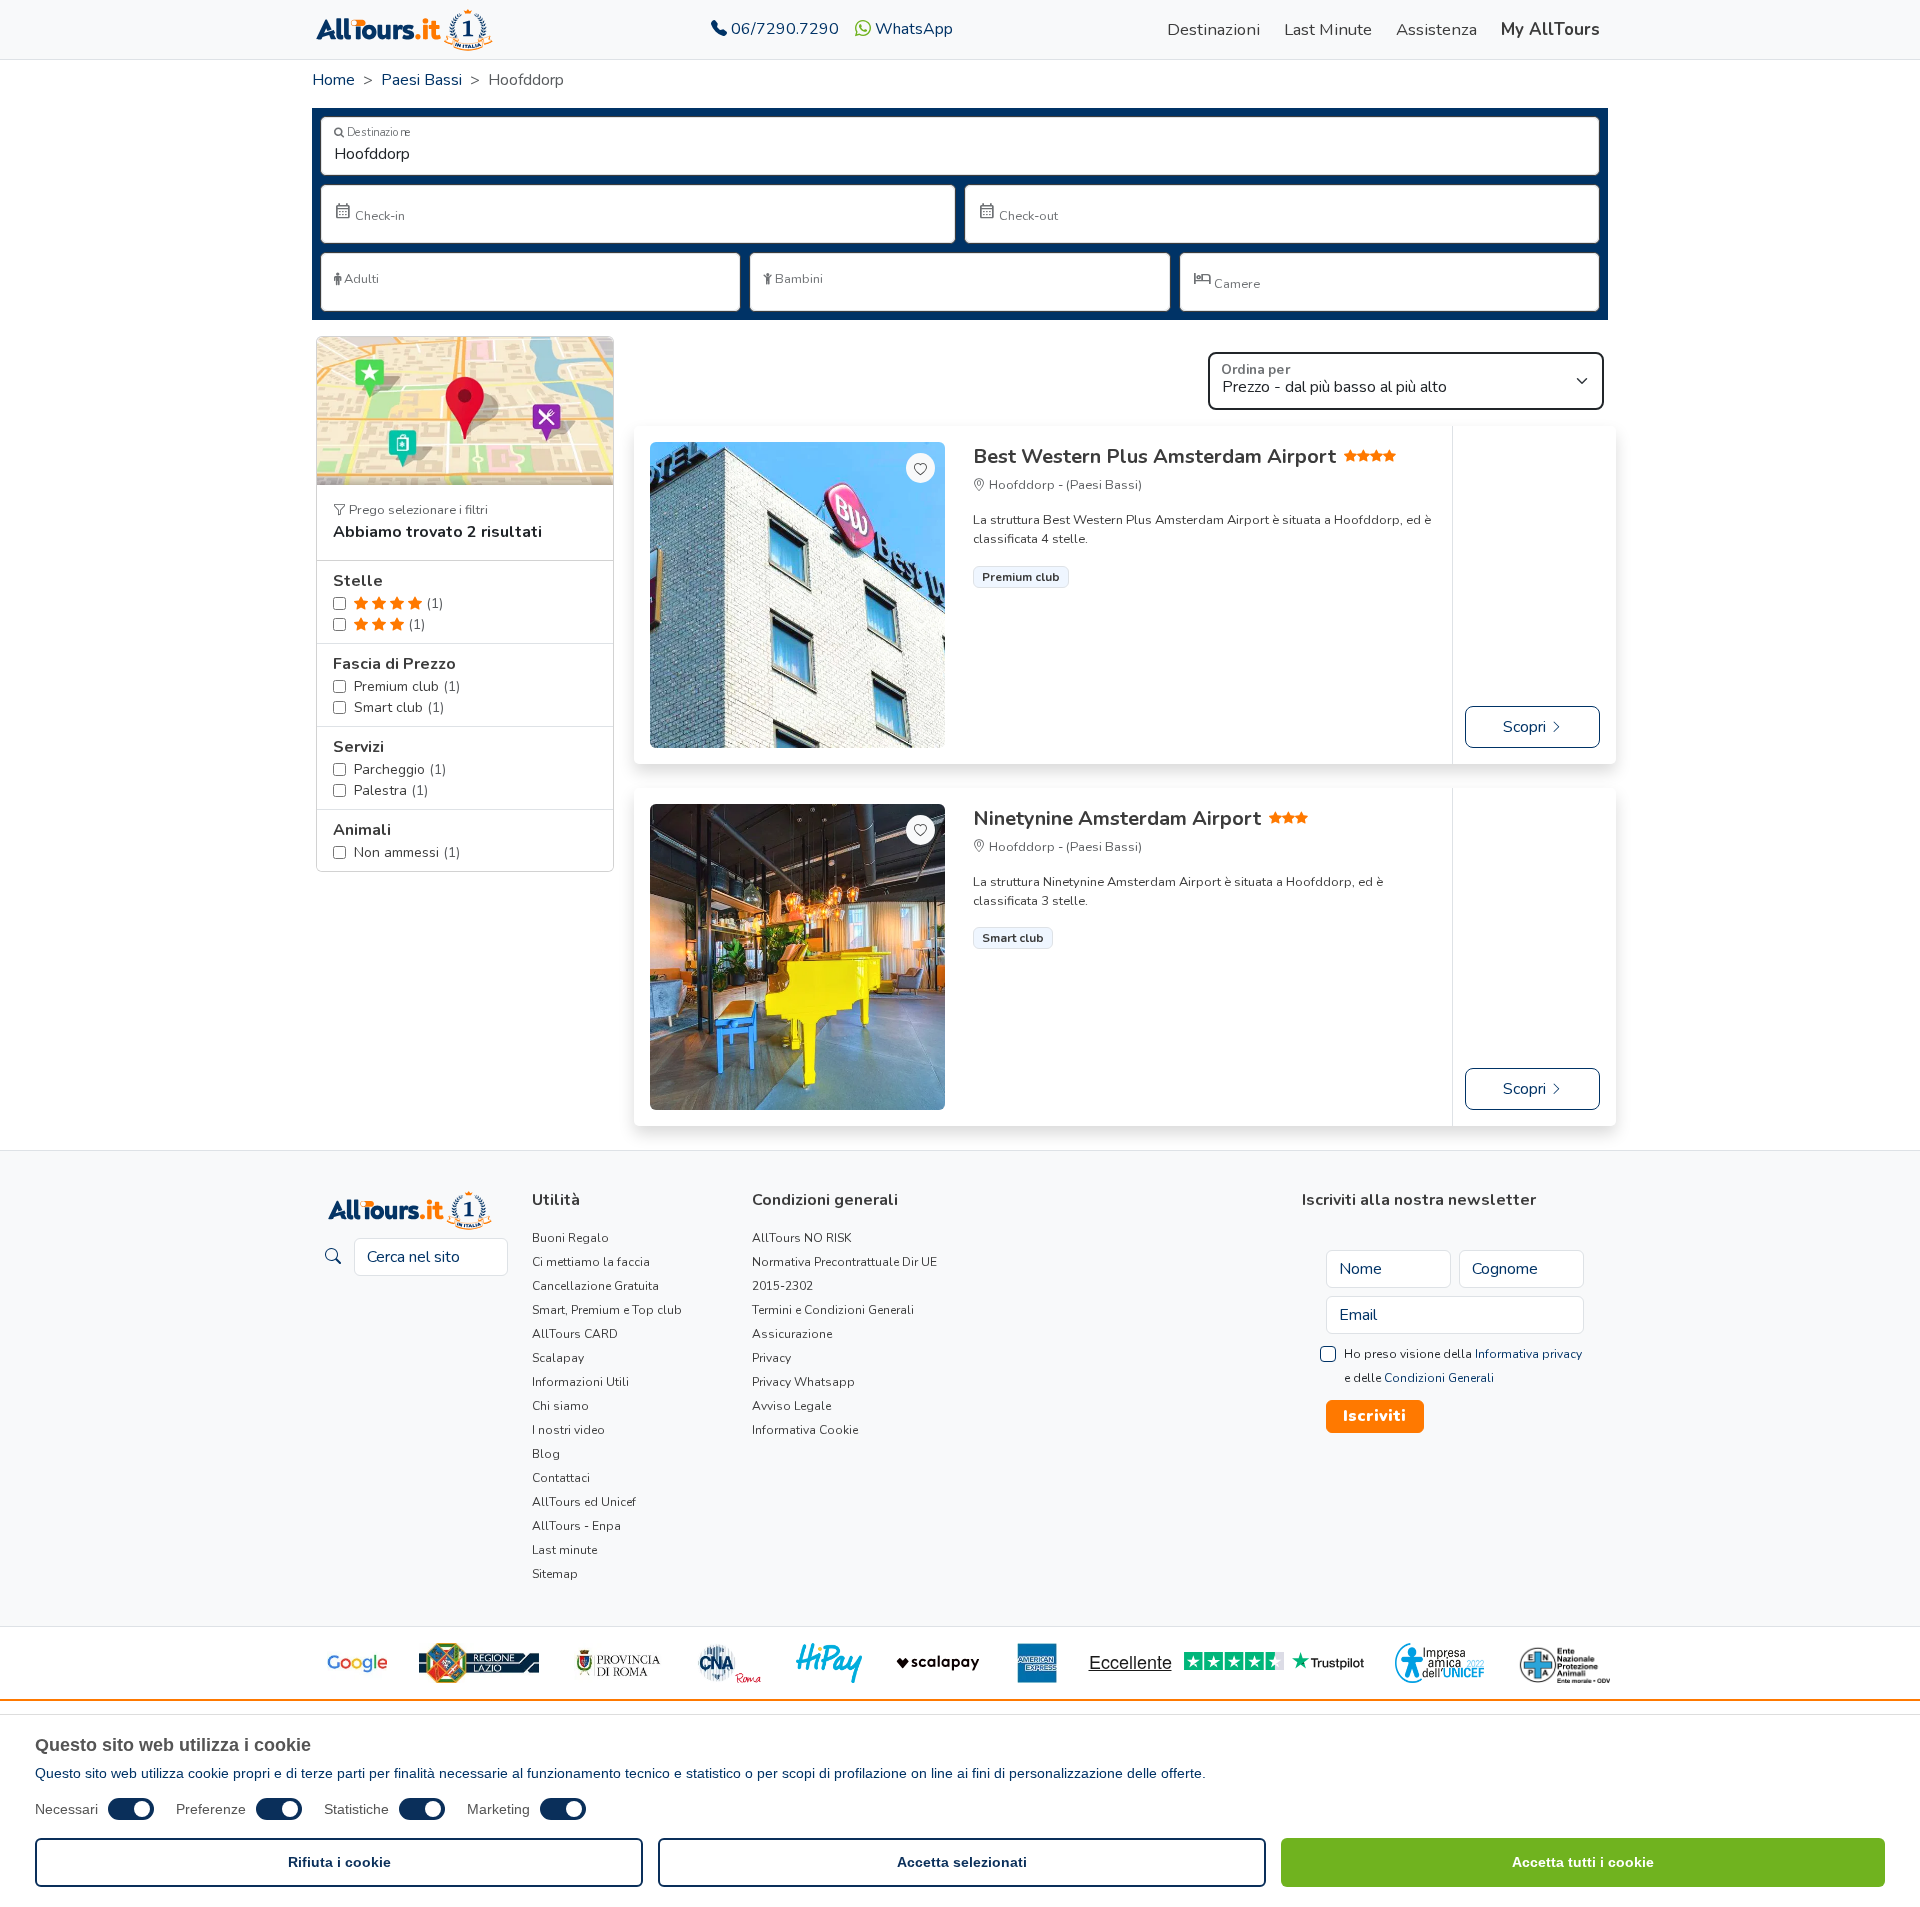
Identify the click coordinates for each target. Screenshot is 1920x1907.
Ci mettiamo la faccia (591, 1262)
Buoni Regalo (570, 1238)
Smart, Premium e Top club (607, 1310)
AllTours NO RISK (801, 1238)
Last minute (564, 1550)
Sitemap (555, 1574)
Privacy (771, 1358)
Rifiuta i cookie (339, 1862)
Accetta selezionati (962, 1862)
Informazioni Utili (580, 1382)
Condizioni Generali (1439, 1378)
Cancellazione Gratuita (595, 1286)
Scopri (1526, 727)
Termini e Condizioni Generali (833, 1310)
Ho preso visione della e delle (1463, 1366)
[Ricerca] (333, 1257)
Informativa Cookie (805, 1430)
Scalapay (558, 1358)
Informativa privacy (1528, 1354)
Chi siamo (560, 1406)
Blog (546, 1454)
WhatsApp (912, 29)
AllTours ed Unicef (584, 1502)
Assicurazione (792, 1334)
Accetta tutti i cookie (1583, 1862)
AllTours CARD (575, 1334)
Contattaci (561, 1478)
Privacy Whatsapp (803, 1382)
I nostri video (568, 1430)
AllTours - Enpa (576, 1526)
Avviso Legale (791, 1406)
